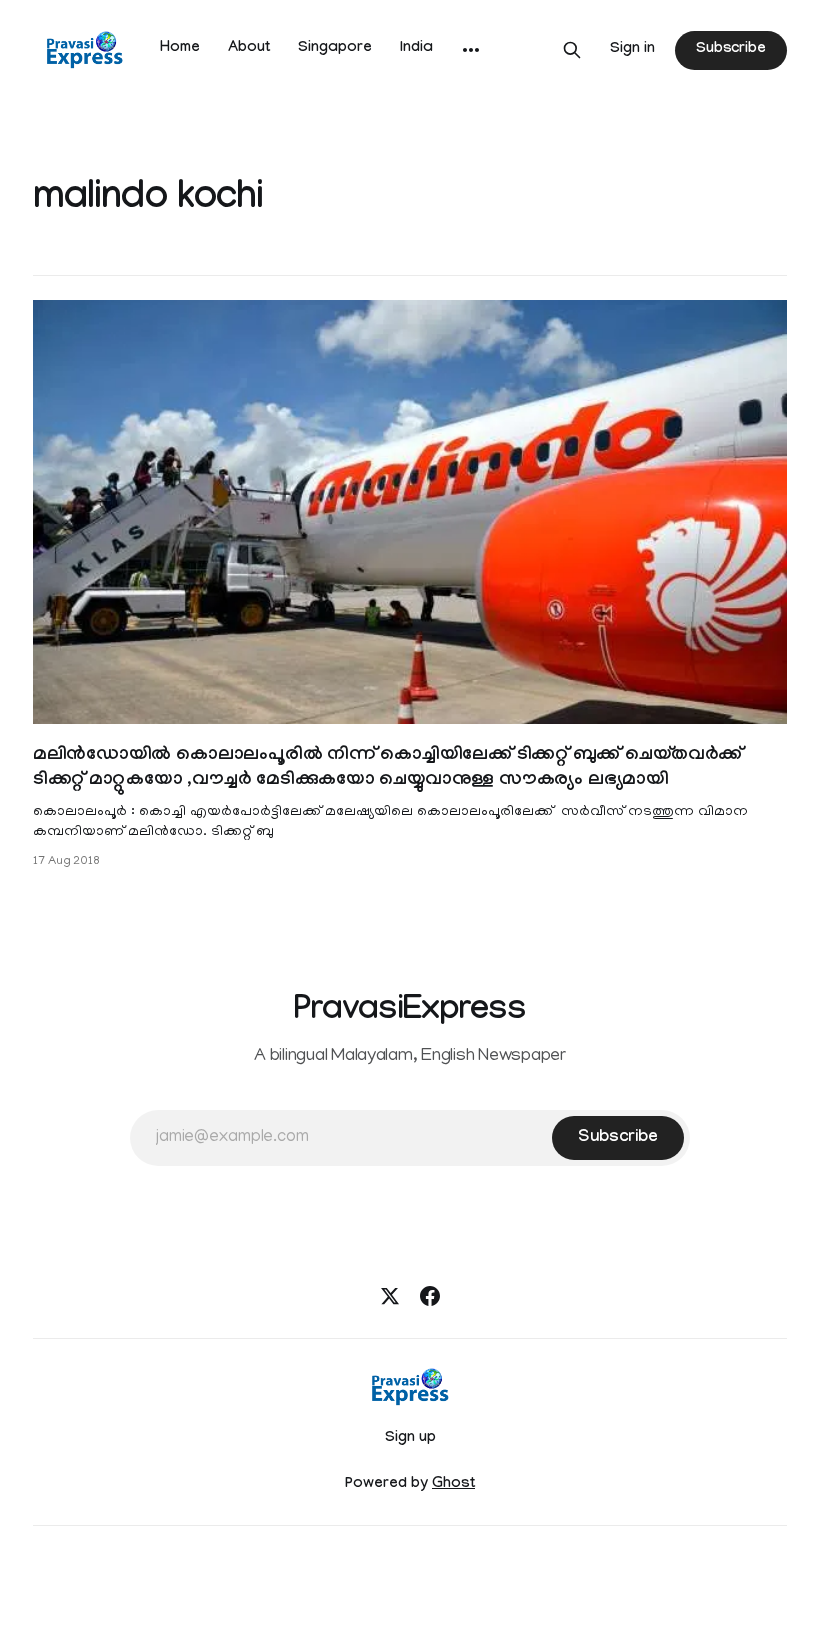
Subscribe (731, 50)
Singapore (335, 49)
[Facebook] (430, 1296)
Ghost (453, 1485)
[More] (471, 50)
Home (180, 49)
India (416, 49)
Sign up (410, 1439)
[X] (390, 1296)
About (249, 49)
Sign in (632, 50)
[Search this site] (572, 50)
